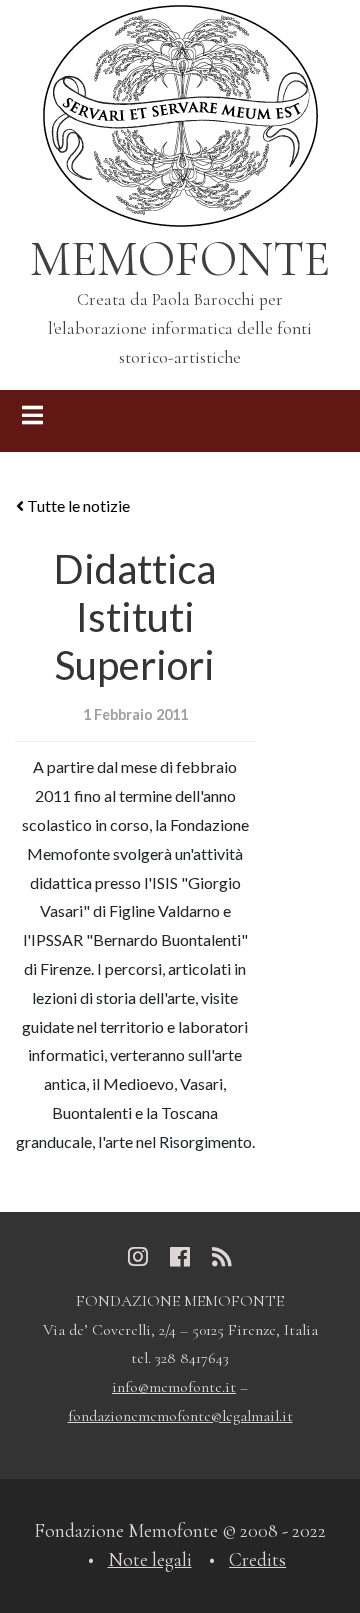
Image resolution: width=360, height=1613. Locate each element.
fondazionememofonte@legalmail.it (180, 1416)
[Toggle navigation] (32, 421)
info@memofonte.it (174, 1387)
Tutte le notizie (77, 505)
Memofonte (180, 259)
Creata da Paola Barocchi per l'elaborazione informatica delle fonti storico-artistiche (180, 328)
